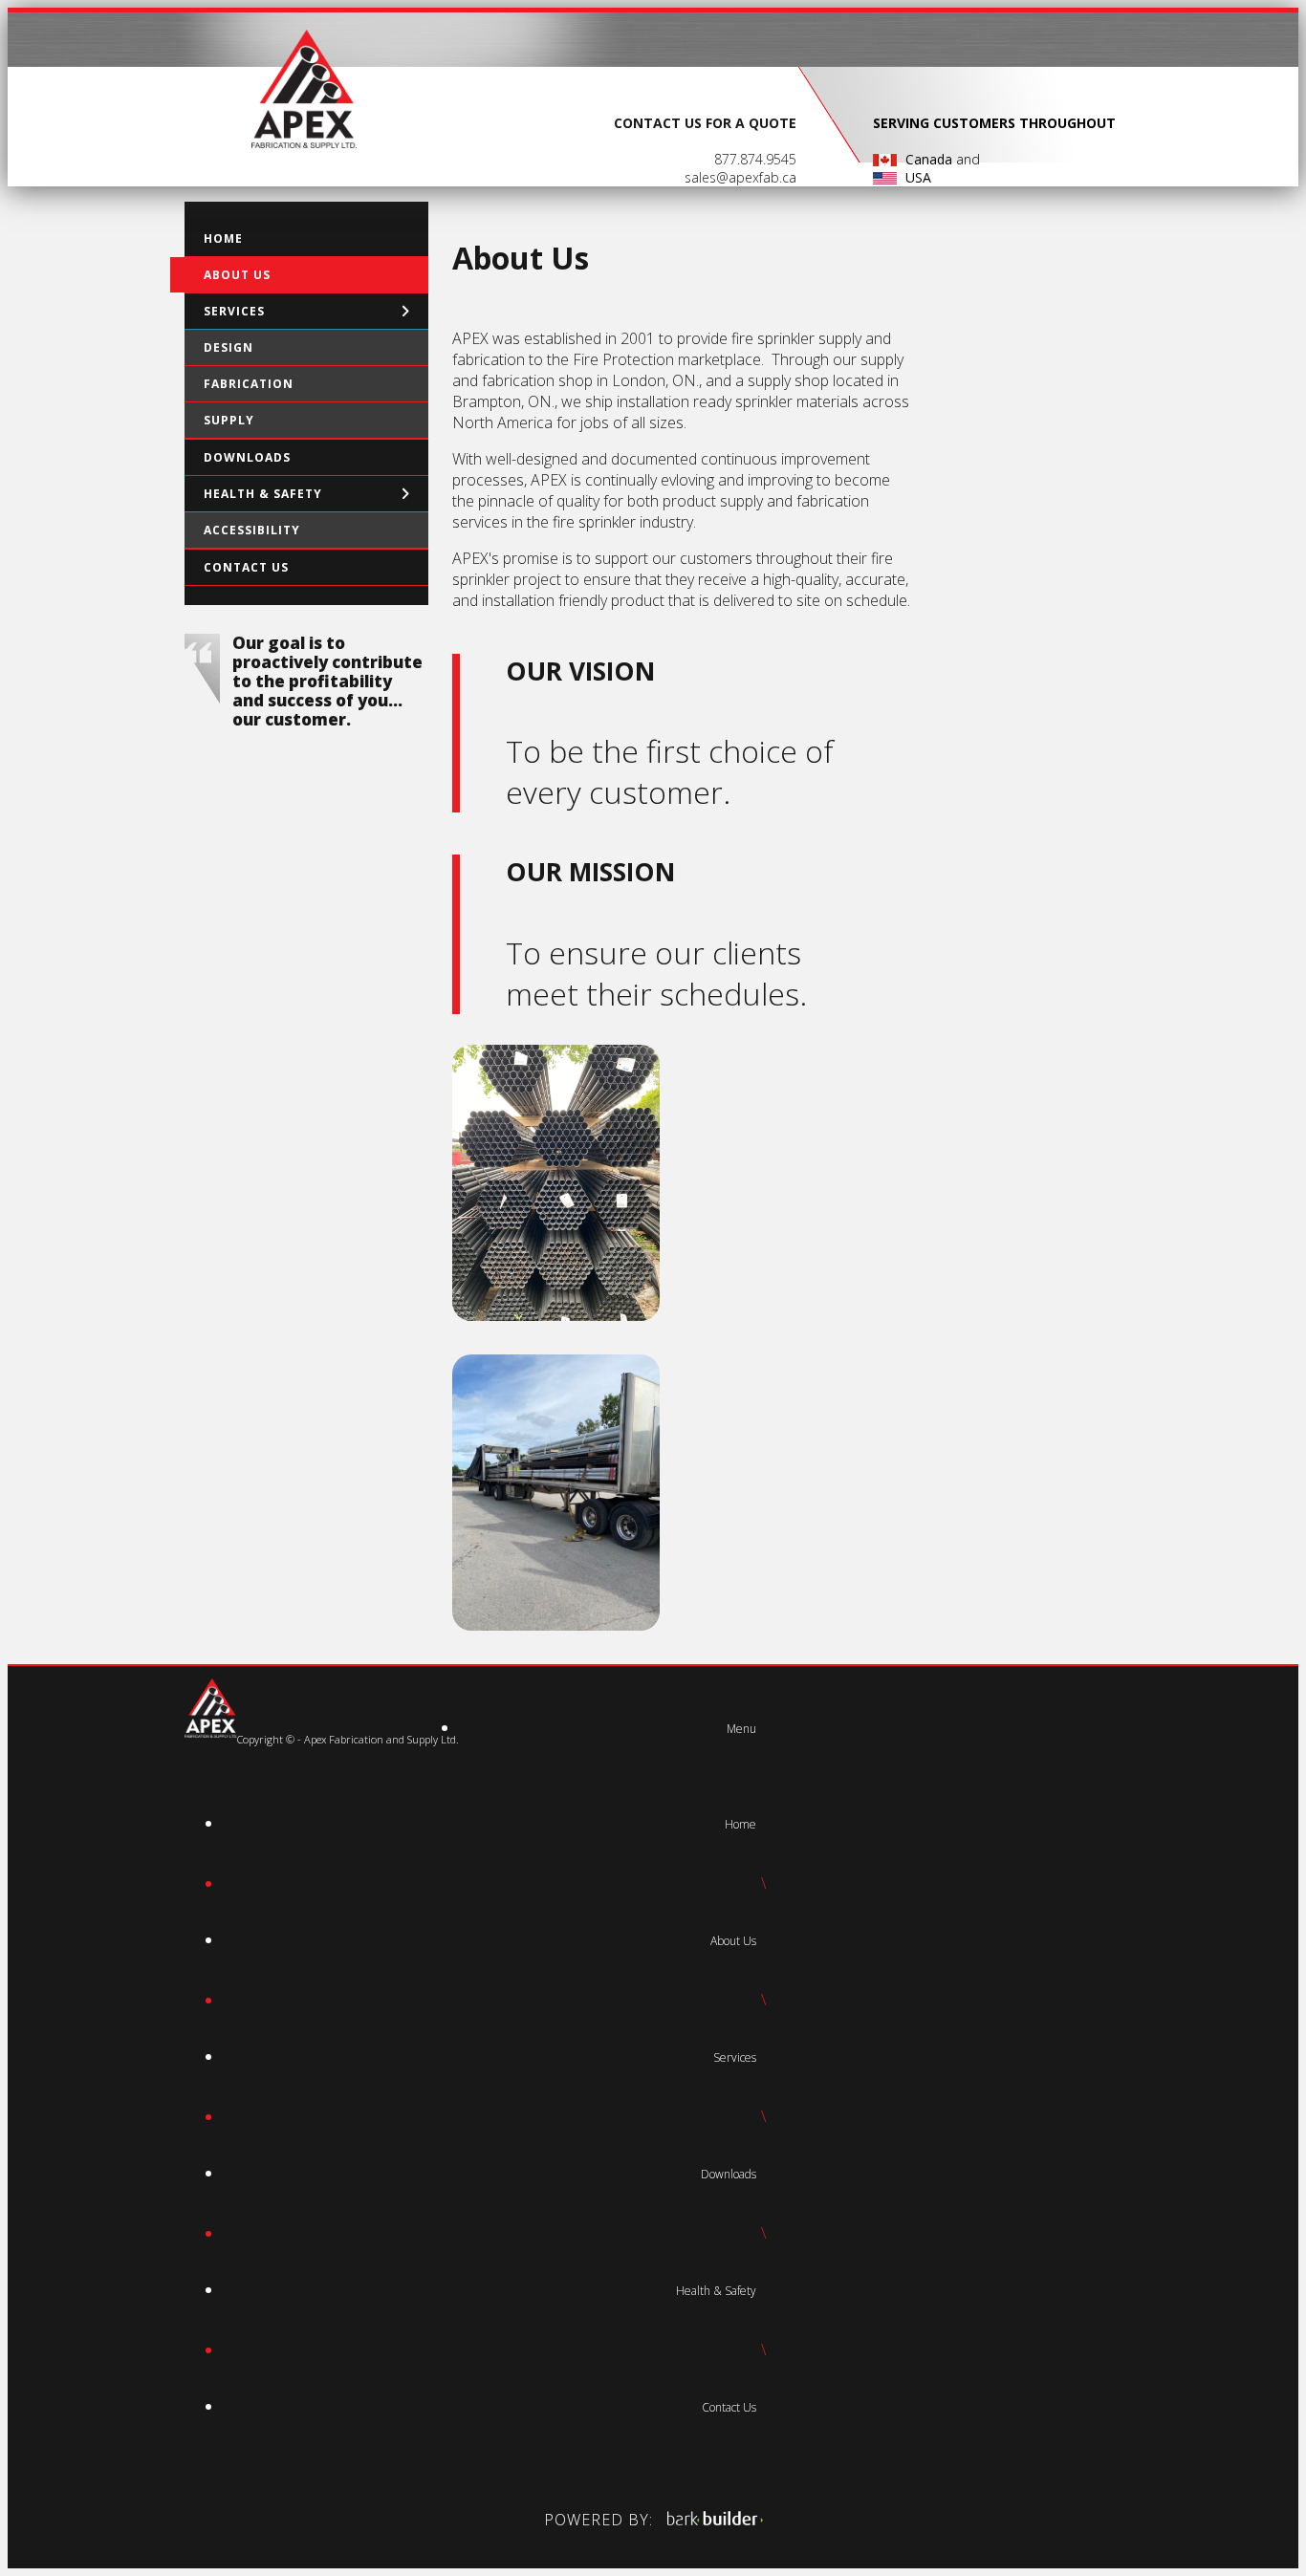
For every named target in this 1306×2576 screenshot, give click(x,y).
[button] (741, 1729)
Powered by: (601, 2520)
